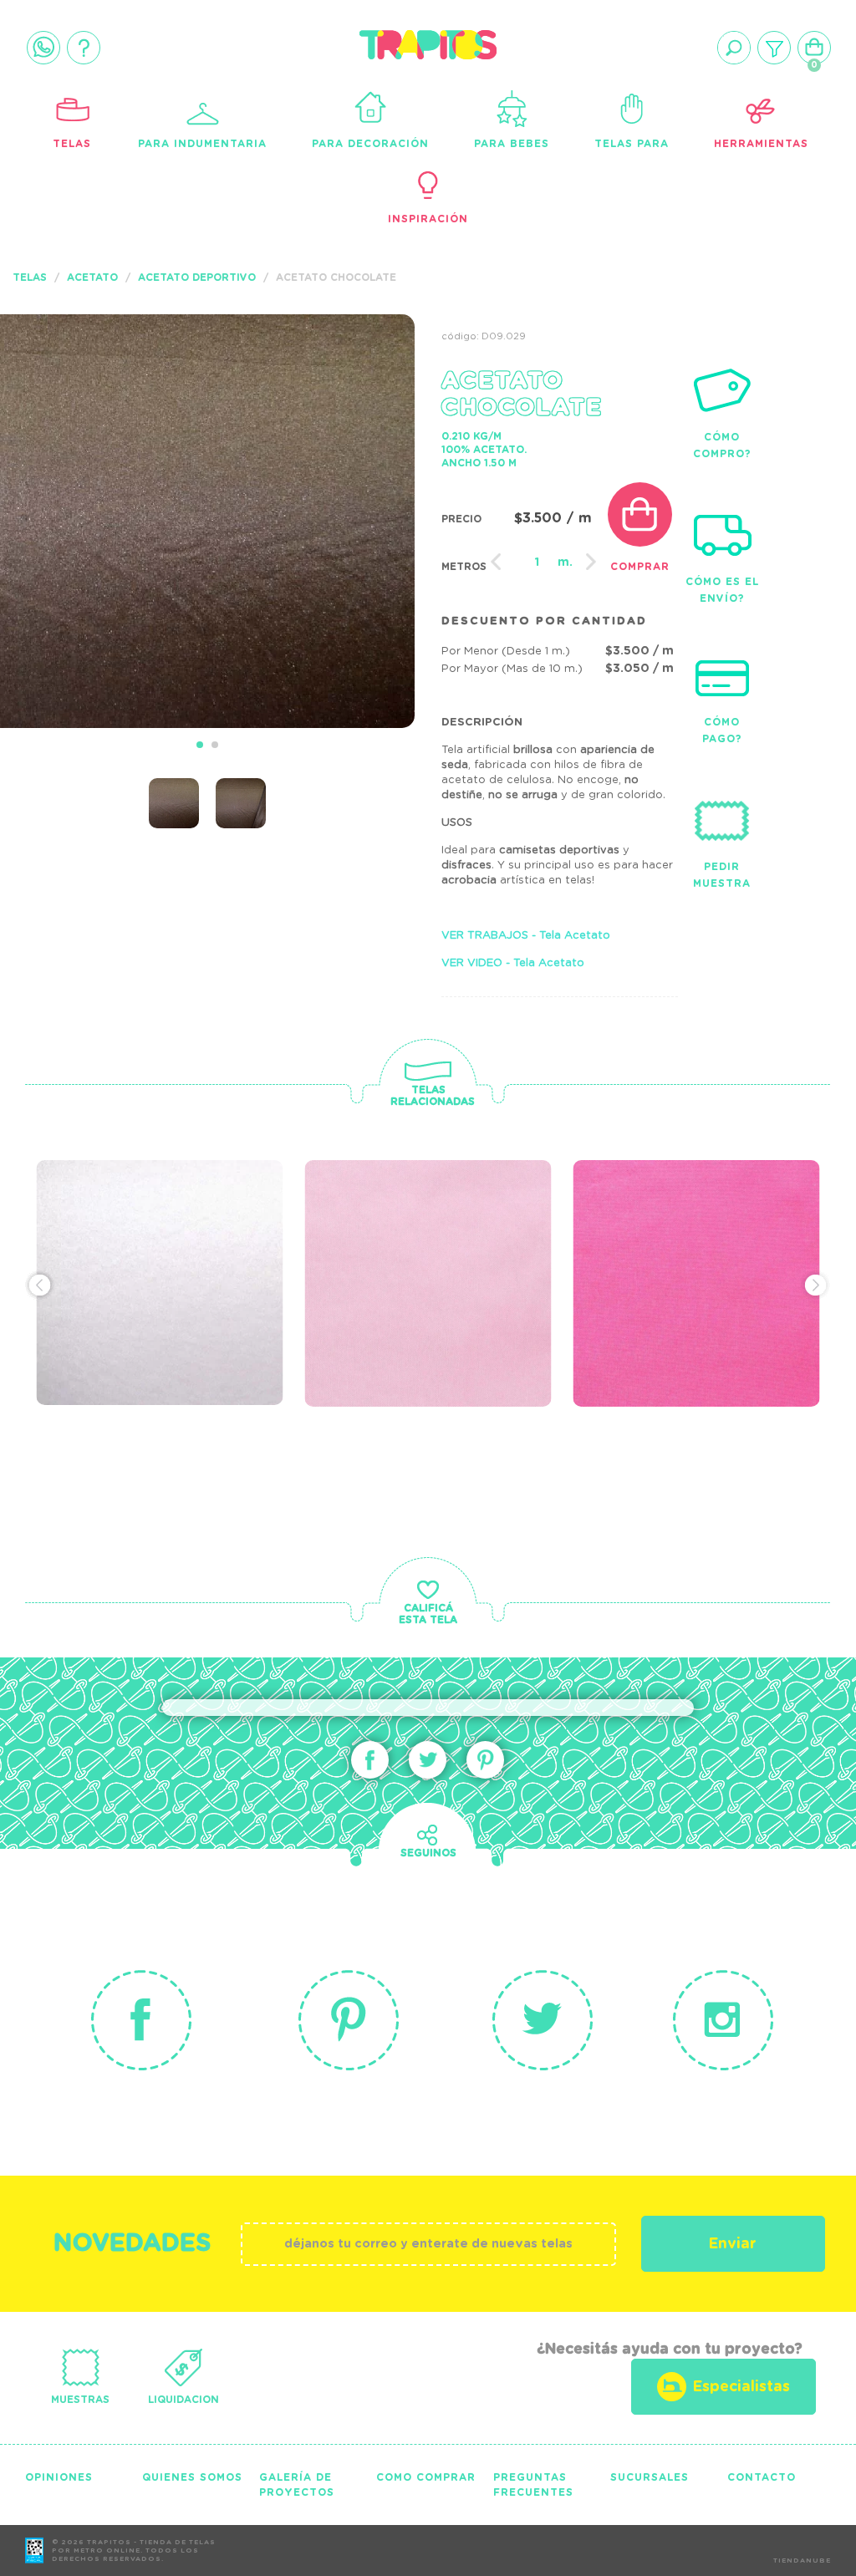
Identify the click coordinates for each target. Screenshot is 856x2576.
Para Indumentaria (202, 144)
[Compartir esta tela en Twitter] (428, 1760)
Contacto (762, 2477)
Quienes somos (192, 2477)
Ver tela (266, 1256)
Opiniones (59, 2477)
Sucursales (650, 2477)
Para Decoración (370, 144)
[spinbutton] (538, 563)
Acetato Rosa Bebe (422, 1231)
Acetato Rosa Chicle (701, 1231)
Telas (72, 144)
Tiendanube (802, 2561)
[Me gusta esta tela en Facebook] (370, 1760)
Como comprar (426, 2477)
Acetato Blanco (138, 1231)
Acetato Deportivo (197, 277)
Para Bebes (512, 144)
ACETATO (92, 277)
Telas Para (632, 144)
